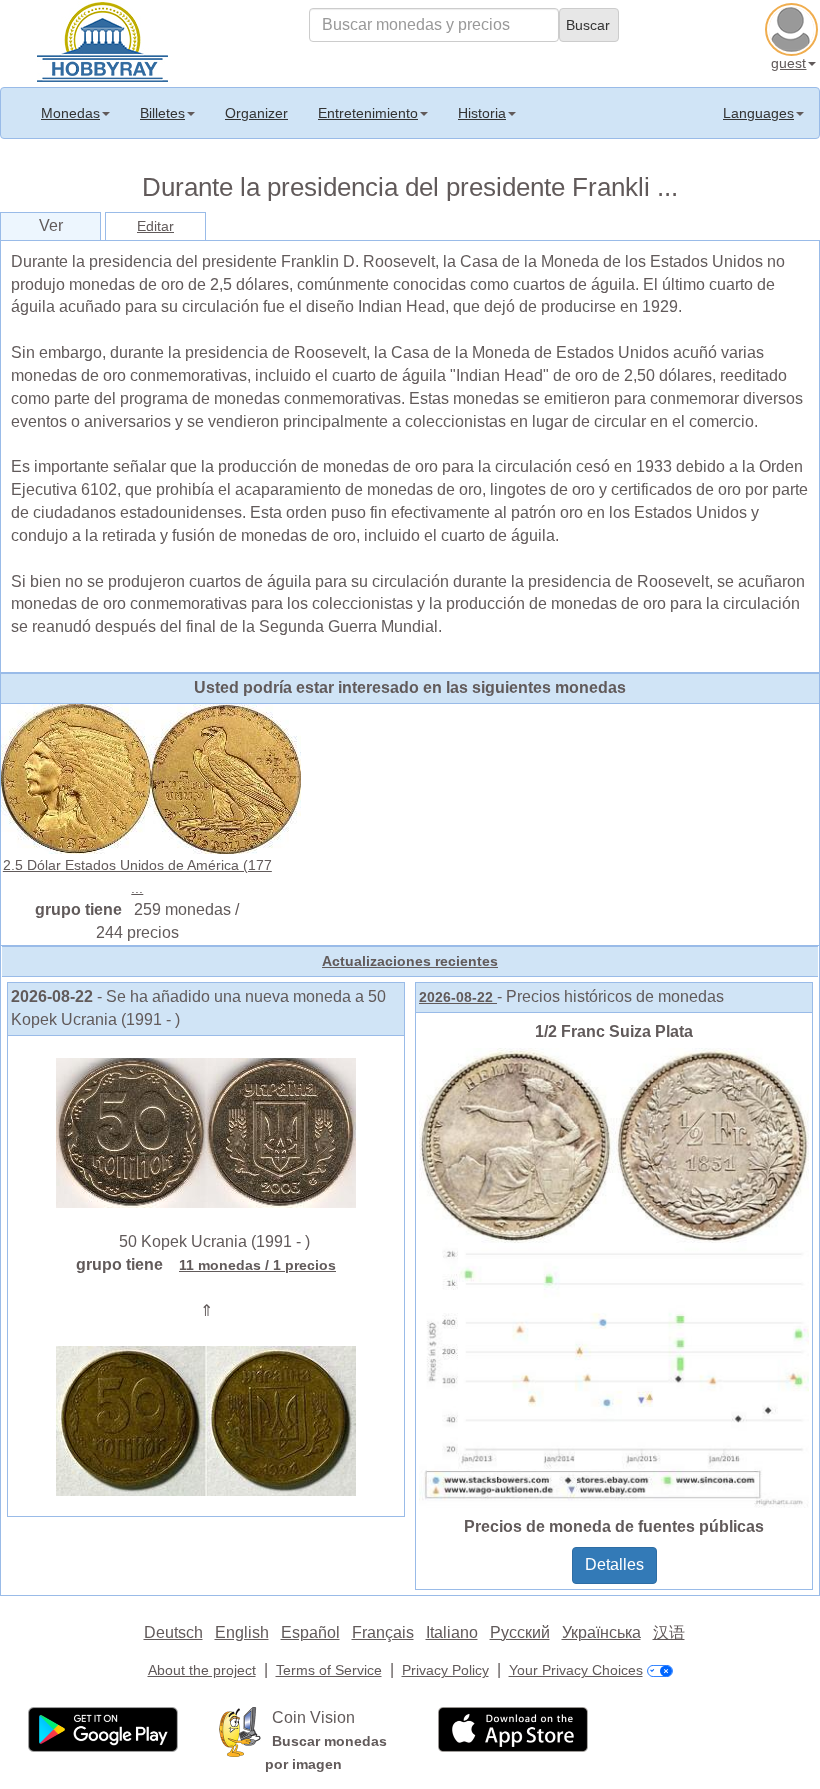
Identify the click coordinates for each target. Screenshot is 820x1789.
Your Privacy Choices (576, 1670)
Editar (155, 226)
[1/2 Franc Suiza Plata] (614, 1277)
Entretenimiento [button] (368, 113)
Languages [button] (758, 113)
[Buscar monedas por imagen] (240, 1731)
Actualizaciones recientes (410, 961)
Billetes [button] (162, 113)
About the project (202, 1670)
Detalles (614, 1564)
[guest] (794, 27)
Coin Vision (313, 1717)
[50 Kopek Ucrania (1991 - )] (206, 1132)
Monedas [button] (70, 113)
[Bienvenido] (102, 40)
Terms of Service (329, 1670)
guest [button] (788, 63)
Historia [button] (482, 113)
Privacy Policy (445, 1670)
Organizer (256, 113)
